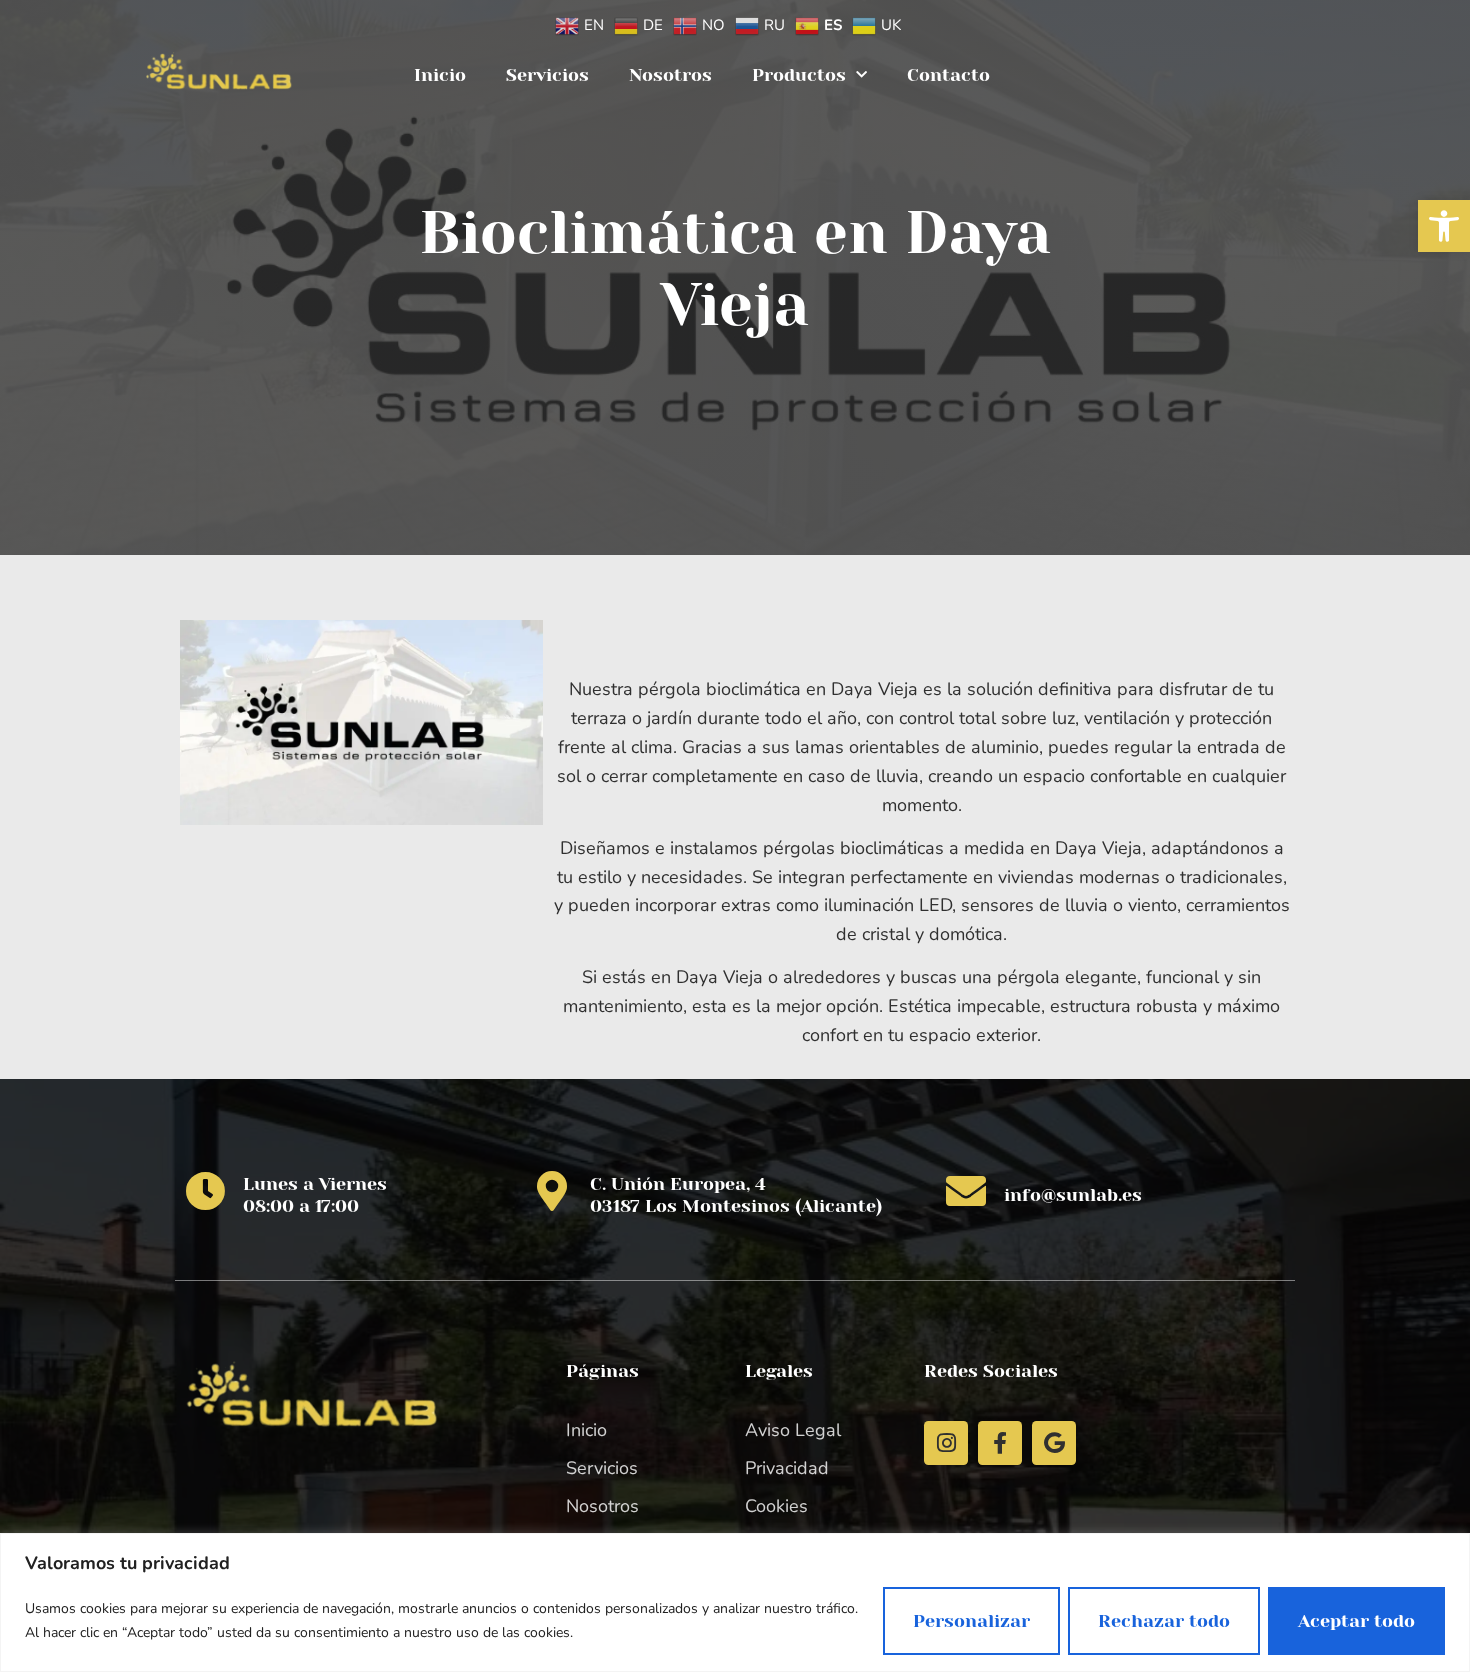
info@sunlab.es (1073, 1195)
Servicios (547, 75)
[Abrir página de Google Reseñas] (1054, 1443)
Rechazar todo (1164, 1621)
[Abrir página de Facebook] (1000, 1443)
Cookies (776, 1506)
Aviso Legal (793, 1430)
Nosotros (670, 75)
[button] (1444, 226)
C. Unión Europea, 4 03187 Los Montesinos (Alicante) (736, 1195)
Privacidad (787, 1468)
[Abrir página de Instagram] (946, 1443)
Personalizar (971, 1621)
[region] (735, 1602)
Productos (799, 75)
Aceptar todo (1356, 1621)
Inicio (440, 75)
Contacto (948, 75)
